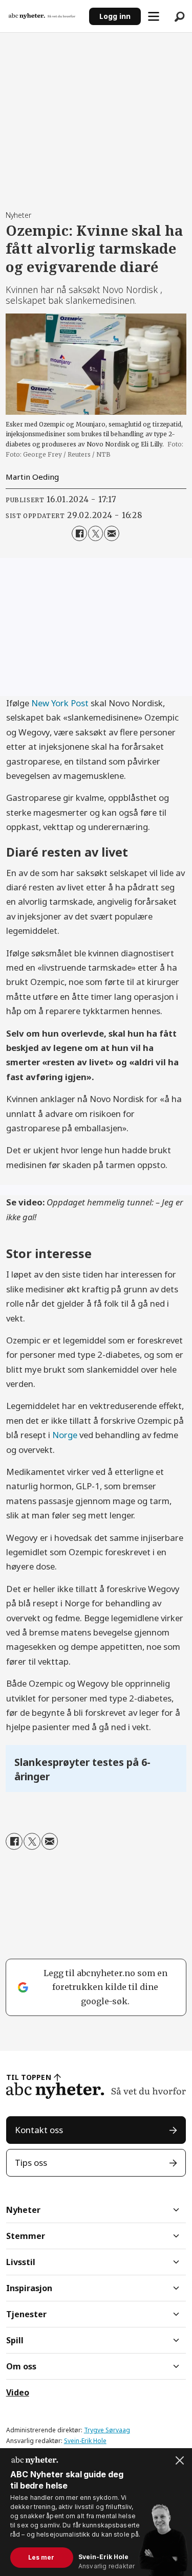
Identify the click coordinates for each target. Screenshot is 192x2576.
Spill (15, 2340)
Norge (65, 1435)
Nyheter (23, 2210)
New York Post (60, 703)
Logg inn (115, 16)
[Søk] (179, 16)
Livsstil (21, 2262)
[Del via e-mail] (111, 533)
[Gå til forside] (45, 16)
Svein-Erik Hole (85, 2441)
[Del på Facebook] (79, 533)
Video (18, 2392)
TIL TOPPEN (29, 2077)
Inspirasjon (29, 2288)
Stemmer (26, 2236)
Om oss (21, 2366)
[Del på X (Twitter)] (95, 533)
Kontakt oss (39, 2130)
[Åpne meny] (154, 16)
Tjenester (26, 2314)
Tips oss (31, 2163)
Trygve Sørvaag (107, 2430)
